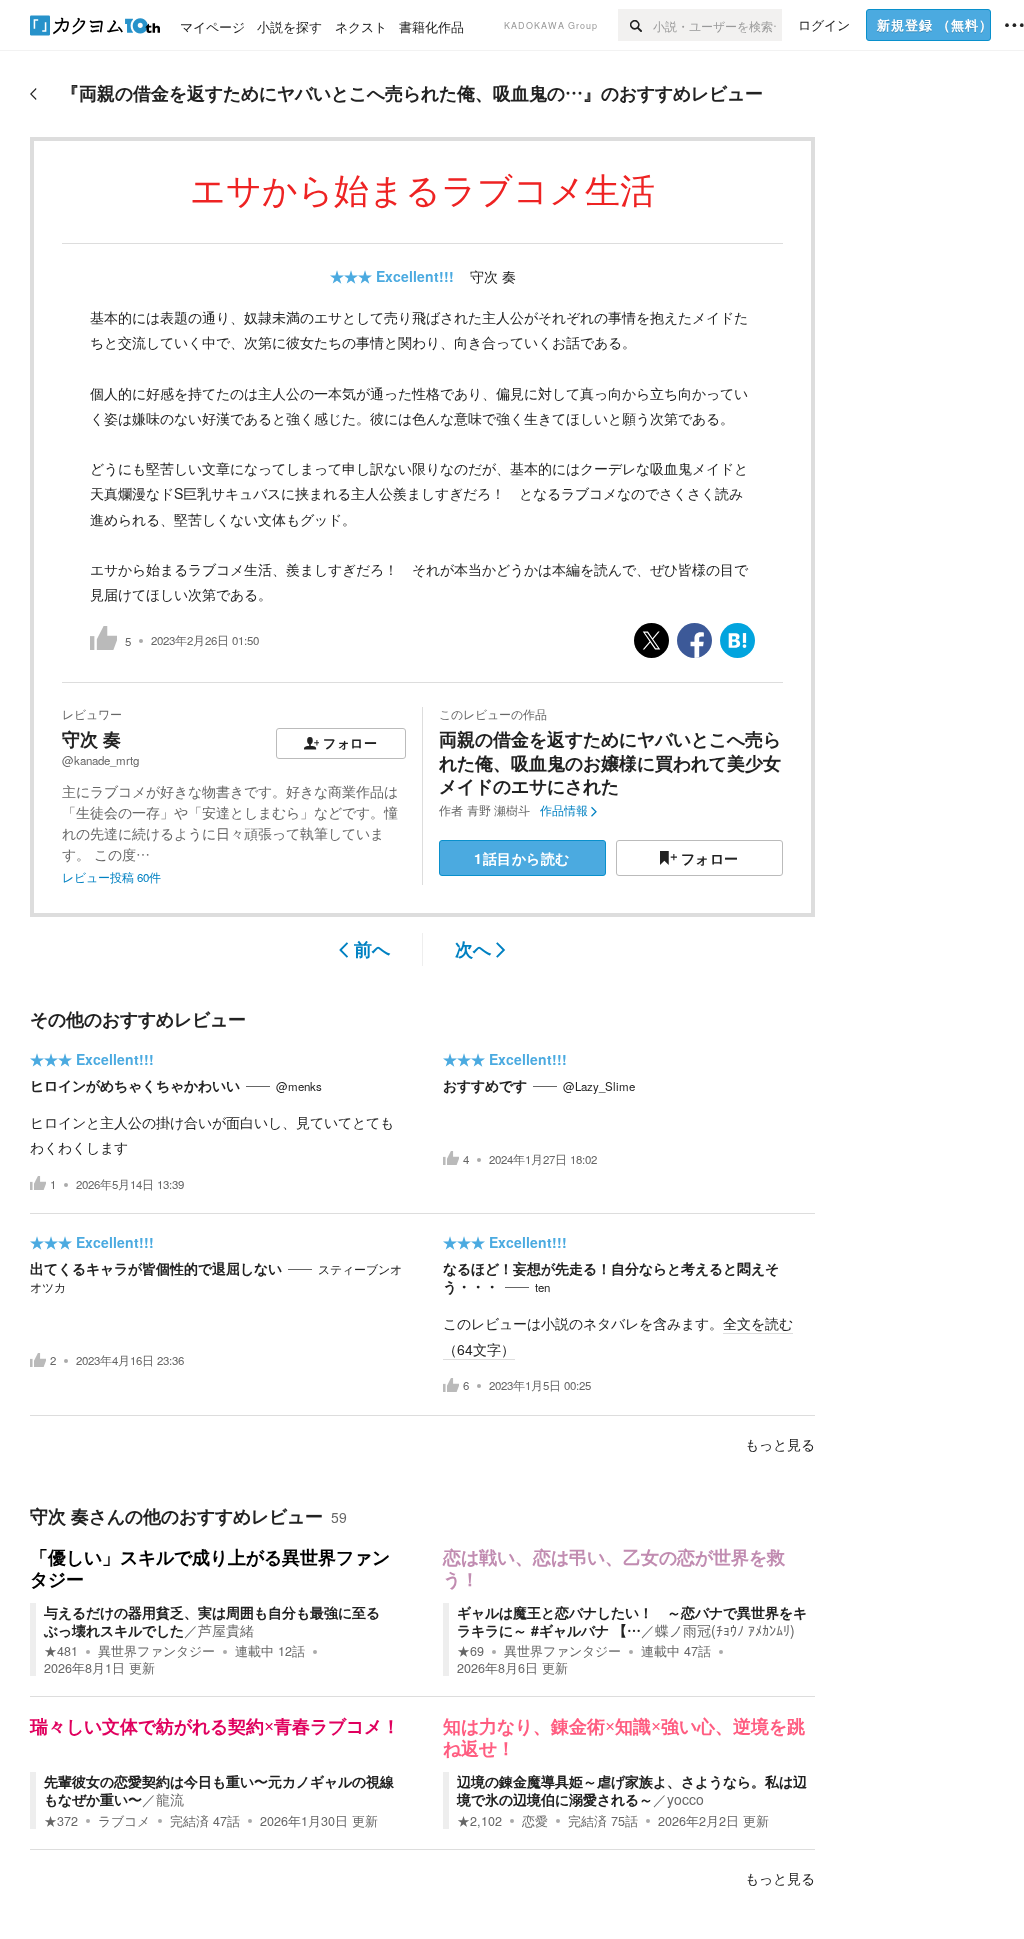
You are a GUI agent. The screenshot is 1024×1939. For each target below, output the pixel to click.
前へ (372, 949)
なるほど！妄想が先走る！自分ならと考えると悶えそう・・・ (611, 1277)
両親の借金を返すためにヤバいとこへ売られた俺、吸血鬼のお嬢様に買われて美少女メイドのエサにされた (610, 762)
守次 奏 (493, 276)
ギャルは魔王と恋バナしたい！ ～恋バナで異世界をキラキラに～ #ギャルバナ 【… (632, 1621)
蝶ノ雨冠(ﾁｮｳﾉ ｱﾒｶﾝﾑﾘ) (725, 1630)
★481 (61, 1651)
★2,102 (479, 1821)
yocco (685, 1799)
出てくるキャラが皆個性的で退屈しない (156, 1268)
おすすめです (485, 1085)
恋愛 (535, 1821)
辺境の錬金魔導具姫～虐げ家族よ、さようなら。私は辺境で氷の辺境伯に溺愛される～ (632, 1790)
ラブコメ (124, 1821)
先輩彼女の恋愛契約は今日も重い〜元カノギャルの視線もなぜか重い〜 (219, 1790)
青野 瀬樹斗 (498, 810)
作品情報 (564, 810)
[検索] (635, 25)
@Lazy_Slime (599, 1086)
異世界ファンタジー (156, 1651)
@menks (299, 1086)
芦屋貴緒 (226, 1630)
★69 (470, 1651)
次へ (473, 949)
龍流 (170, 1799)
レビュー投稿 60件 (111, 877)
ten (542, 1287)
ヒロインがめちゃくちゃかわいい (135, 1085)
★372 (61, 1821)
